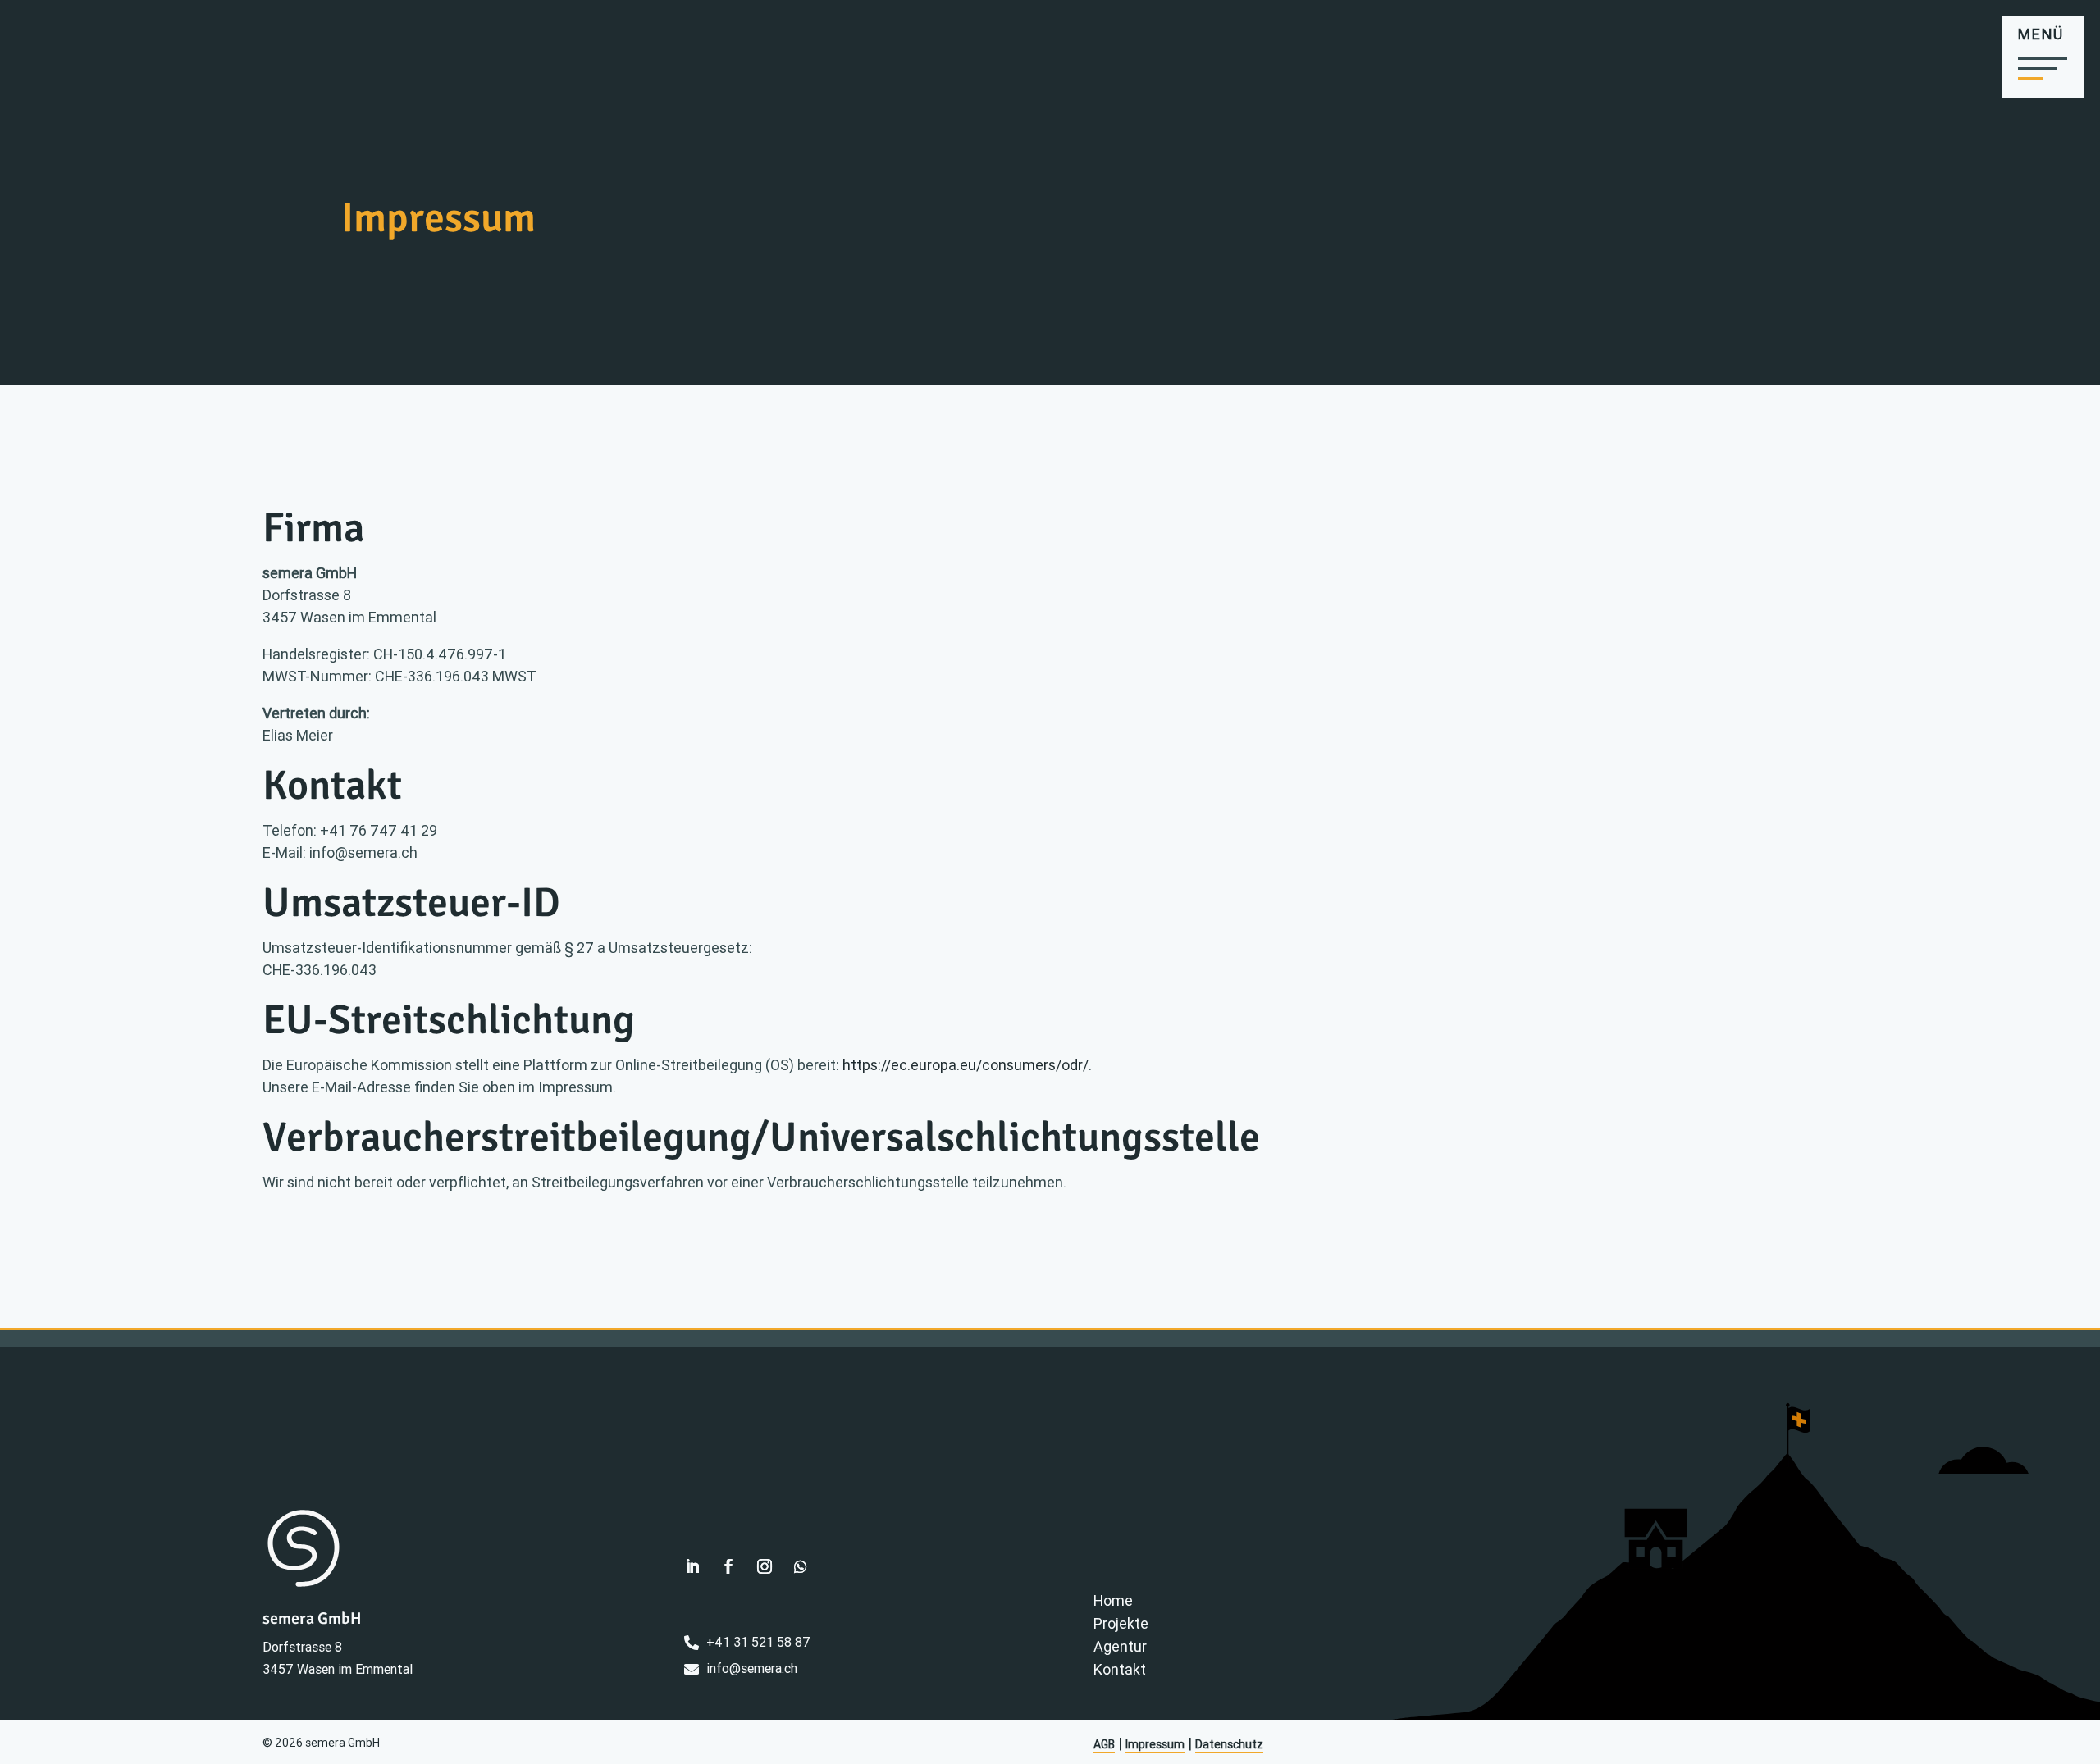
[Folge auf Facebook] (728, 1566)
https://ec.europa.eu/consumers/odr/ (966, 1065)
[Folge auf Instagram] (765, 1566)
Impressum (1155, 1744)
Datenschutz (1229, 1744)
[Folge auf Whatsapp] (801, 1566)
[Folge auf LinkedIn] (692, 1566)
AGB (1104, 1744)
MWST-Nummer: (319, 676)
